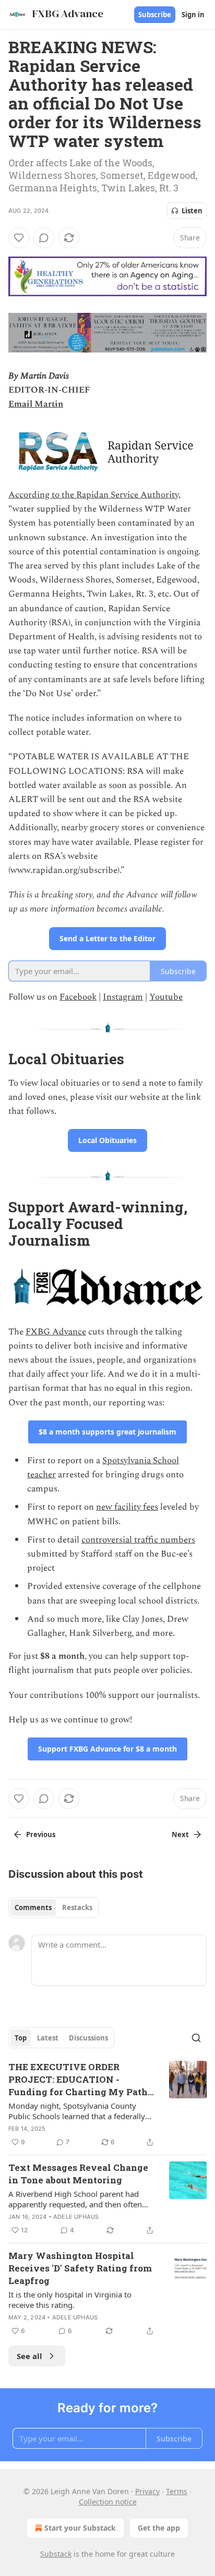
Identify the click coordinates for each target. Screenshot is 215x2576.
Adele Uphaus (76, 2217)
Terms (177, 2491)
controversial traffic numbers (138, 1540)
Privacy (147, 2491)
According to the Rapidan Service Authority (93, 495)
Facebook (78, 997)
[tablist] (53, 1907)
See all (29, 2356)
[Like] (19, 238)
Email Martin (36, 404)
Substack (56, 2554)
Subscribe (155, 15)
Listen (192, 211)
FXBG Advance (56, 1332)
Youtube (166, 997)
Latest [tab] (48, 2038)
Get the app (159, 2528)
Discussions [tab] (88, 2038)
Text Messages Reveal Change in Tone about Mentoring (78, 2174)
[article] (107, 2105)
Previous (41, 1834)
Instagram (123, 997)
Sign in (193, 15)
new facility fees (127, 1507)
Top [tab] (21, 2038)
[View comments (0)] (44, 238)
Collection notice (108, 2502)
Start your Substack (80, 2528)
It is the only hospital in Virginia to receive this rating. (70, 2300)
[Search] (196, 2038)
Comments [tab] (33, 1907)
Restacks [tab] (77, 1907)
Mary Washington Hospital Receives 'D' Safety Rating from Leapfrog (80, 2268)
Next (180, 1834)
